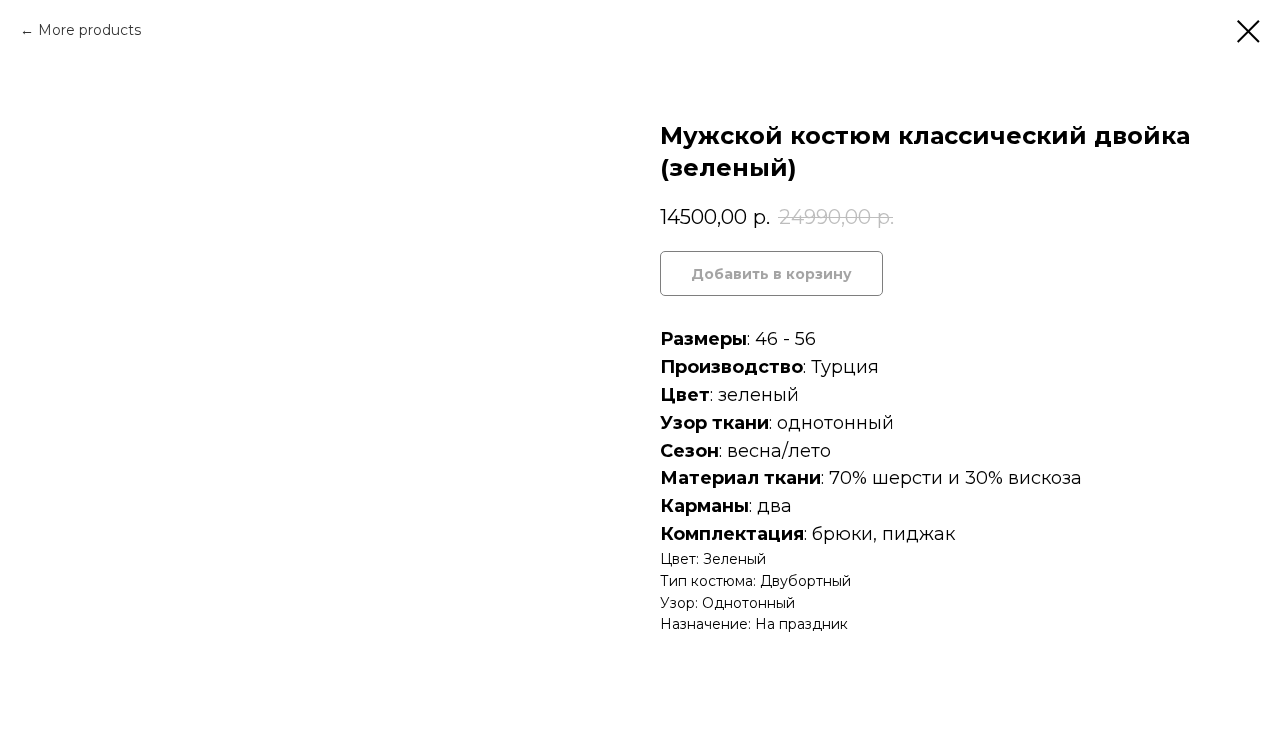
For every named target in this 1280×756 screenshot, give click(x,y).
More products (89, 30)
